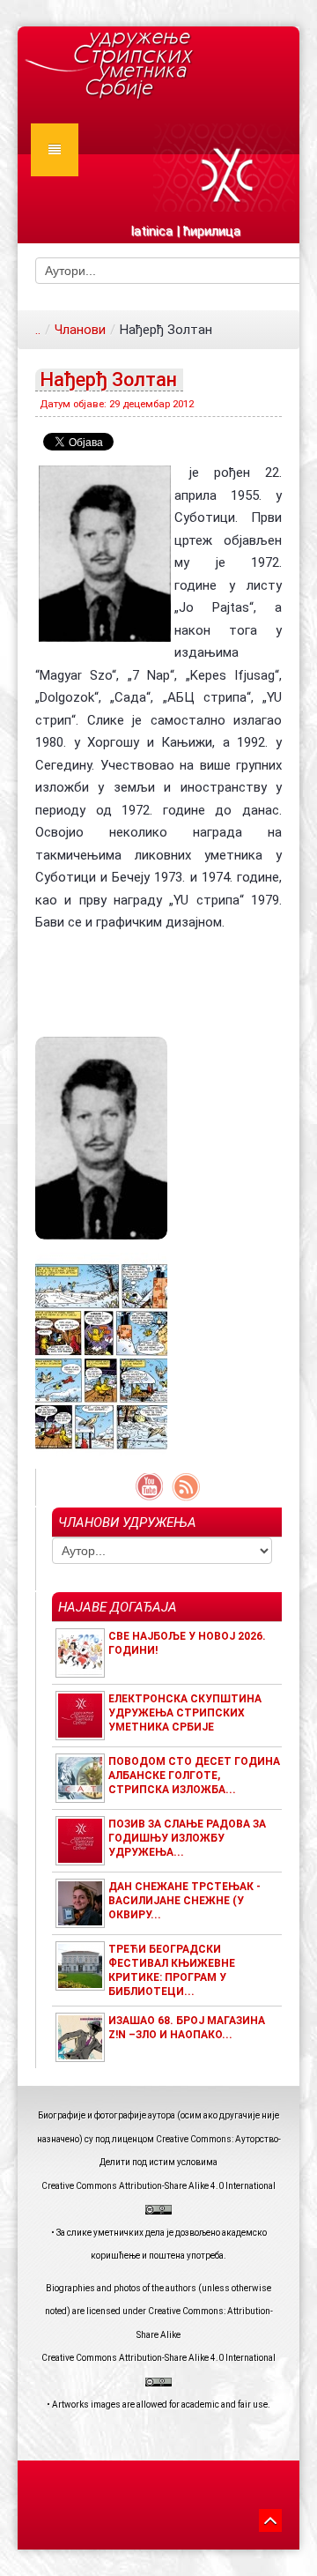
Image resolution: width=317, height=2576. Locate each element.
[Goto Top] (270, 2518)
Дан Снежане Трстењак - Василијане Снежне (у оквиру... (184, 1901)
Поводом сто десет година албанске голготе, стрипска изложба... (194, 1776)
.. (38, 330)
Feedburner (186, 1487)
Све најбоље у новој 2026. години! (187, 1643)
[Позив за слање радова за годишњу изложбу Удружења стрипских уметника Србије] (80, 1840)
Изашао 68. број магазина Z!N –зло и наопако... (187, 2028)
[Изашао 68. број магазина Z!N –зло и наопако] (80, 2036)
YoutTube (149, 1487)
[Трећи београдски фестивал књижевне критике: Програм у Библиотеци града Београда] (80, 1965)
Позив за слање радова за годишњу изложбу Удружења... (187, 1838)
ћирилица (212, 231)
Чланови (80, 330)
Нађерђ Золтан (108, 380)
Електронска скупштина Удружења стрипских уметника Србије (185, 1713)
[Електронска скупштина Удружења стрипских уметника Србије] (80, 1715)
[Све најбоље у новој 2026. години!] (80, 1652)
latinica (152, 231)
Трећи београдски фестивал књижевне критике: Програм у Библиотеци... (172, 1970)
